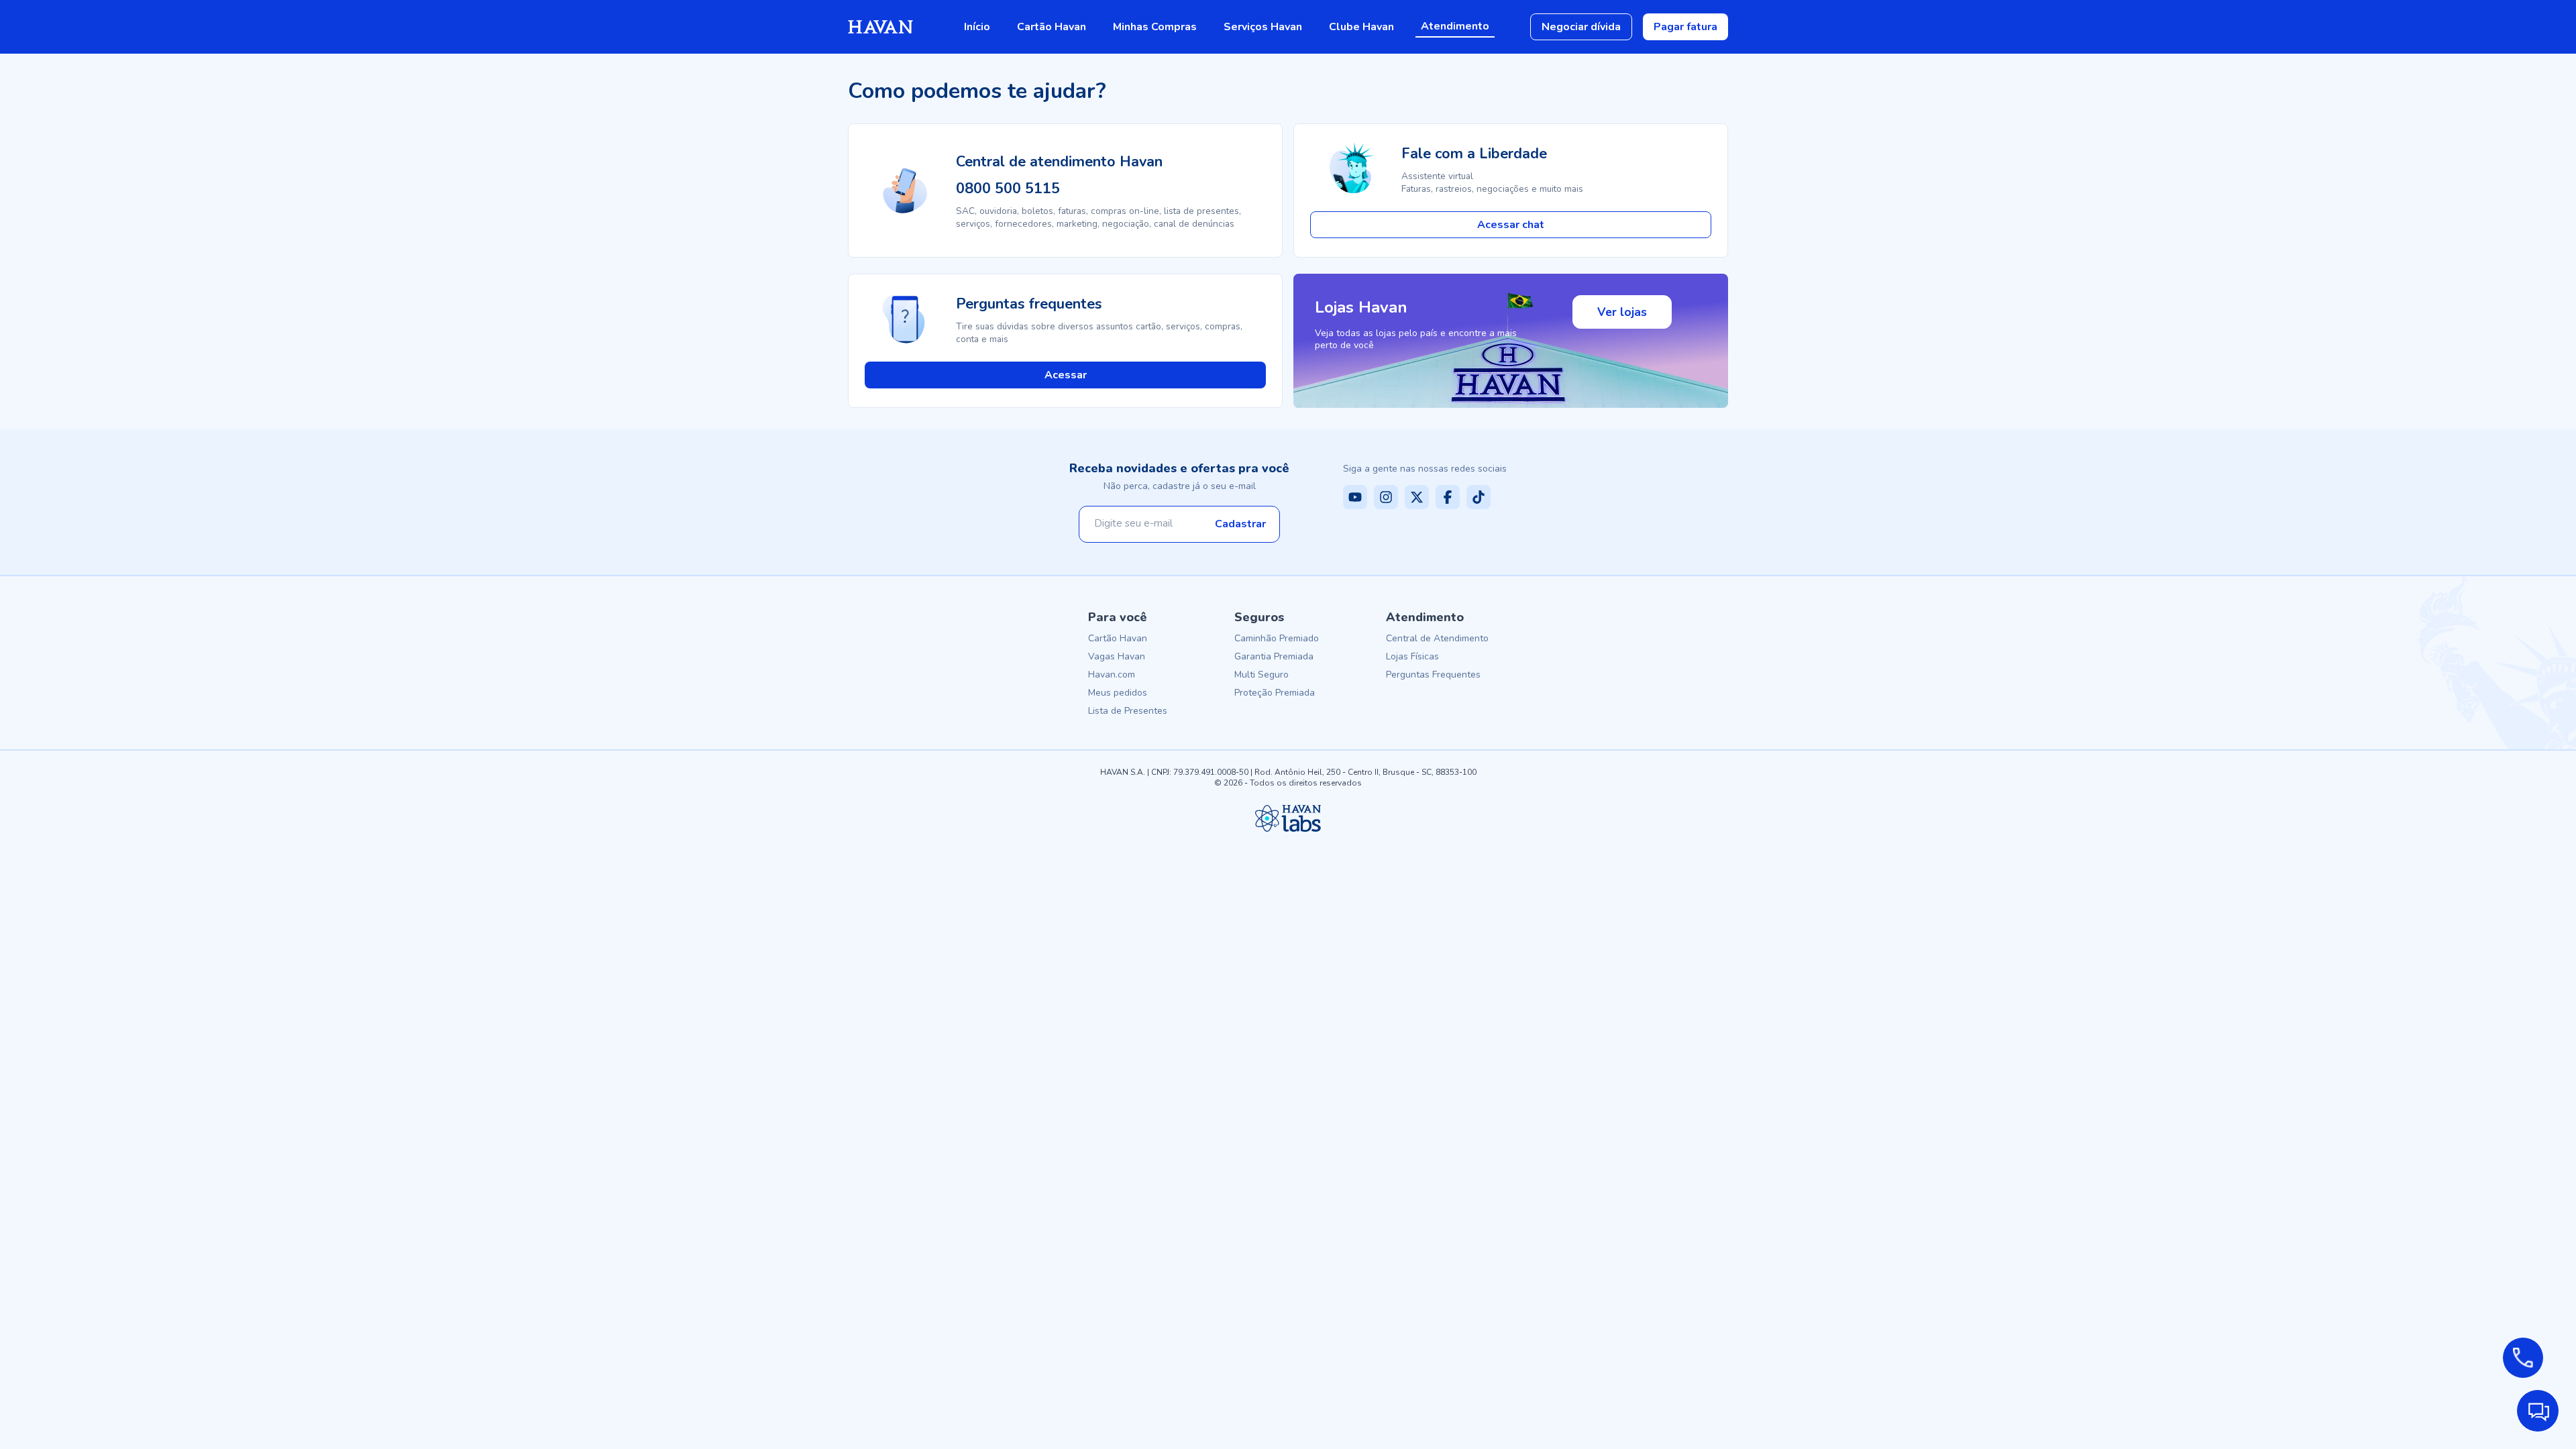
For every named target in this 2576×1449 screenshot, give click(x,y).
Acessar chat (1511, 225)
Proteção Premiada (1275, 693)
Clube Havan (1361, 27)
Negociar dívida (1581, 27)
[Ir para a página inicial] (880, 27)
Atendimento (1455, 26)
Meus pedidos (1118, 693)
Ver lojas (1622, 312)
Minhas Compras (1155, 27)
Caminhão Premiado (1277, 638)
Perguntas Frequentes (1433, 675)
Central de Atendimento (1437, 638)
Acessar (1066, 375)
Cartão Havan (1052, 27)
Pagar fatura (1685, 27)
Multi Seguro (1262, 675)
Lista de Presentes (1128, 711)
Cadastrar (1240, 524)
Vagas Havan (1117, 656)
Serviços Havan (1263, 27)
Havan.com (1112, 675)
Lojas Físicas (1412, 656)
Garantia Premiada (1274, 656)
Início (977, 27)
